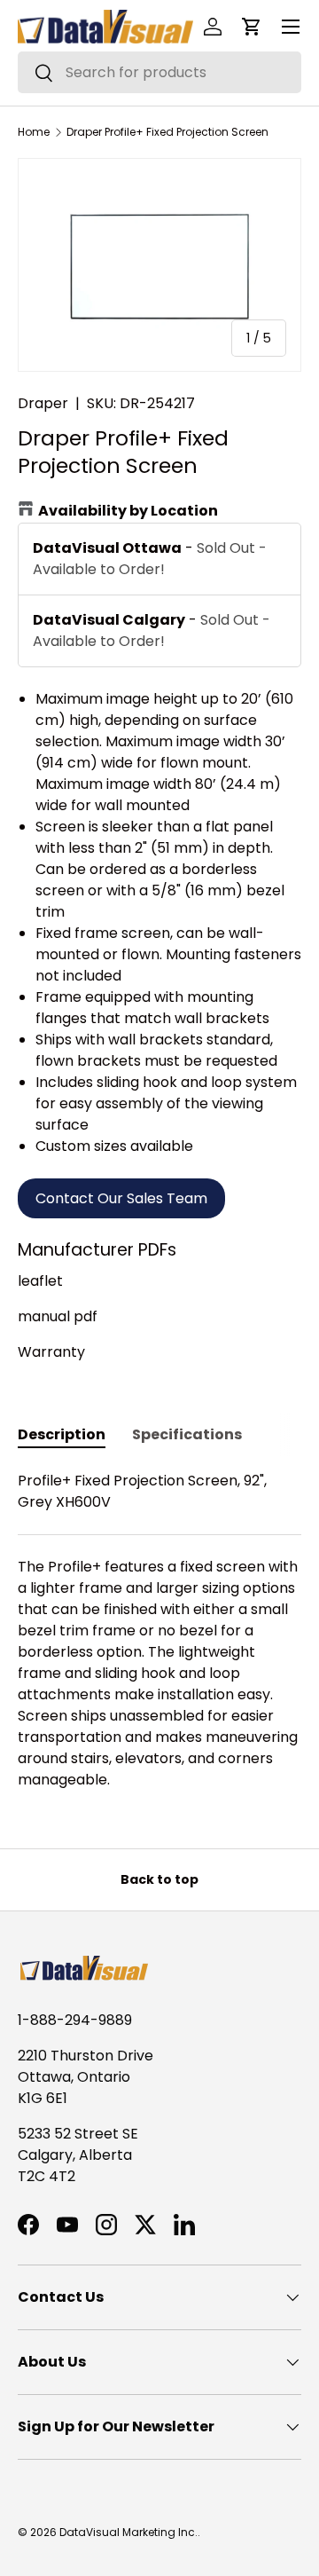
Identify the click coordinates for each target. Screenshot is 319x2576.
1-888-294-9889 (75, 2020)
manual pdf (58, 1316)
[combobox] (159, 72)
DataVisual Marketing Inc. (128, 2532)
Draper (43, 403)
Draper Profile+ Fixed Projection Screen (167, 132)
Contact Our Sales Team (121, 1198)
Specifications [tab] (187, 1434)
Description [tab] (62, 1434)
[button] (252, 27)
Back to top (159, 1879)
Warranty (51, 1352)
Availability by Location (128, 511)
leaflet (40, 1281)
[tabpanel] (159, 1631)
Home (34, 132)
